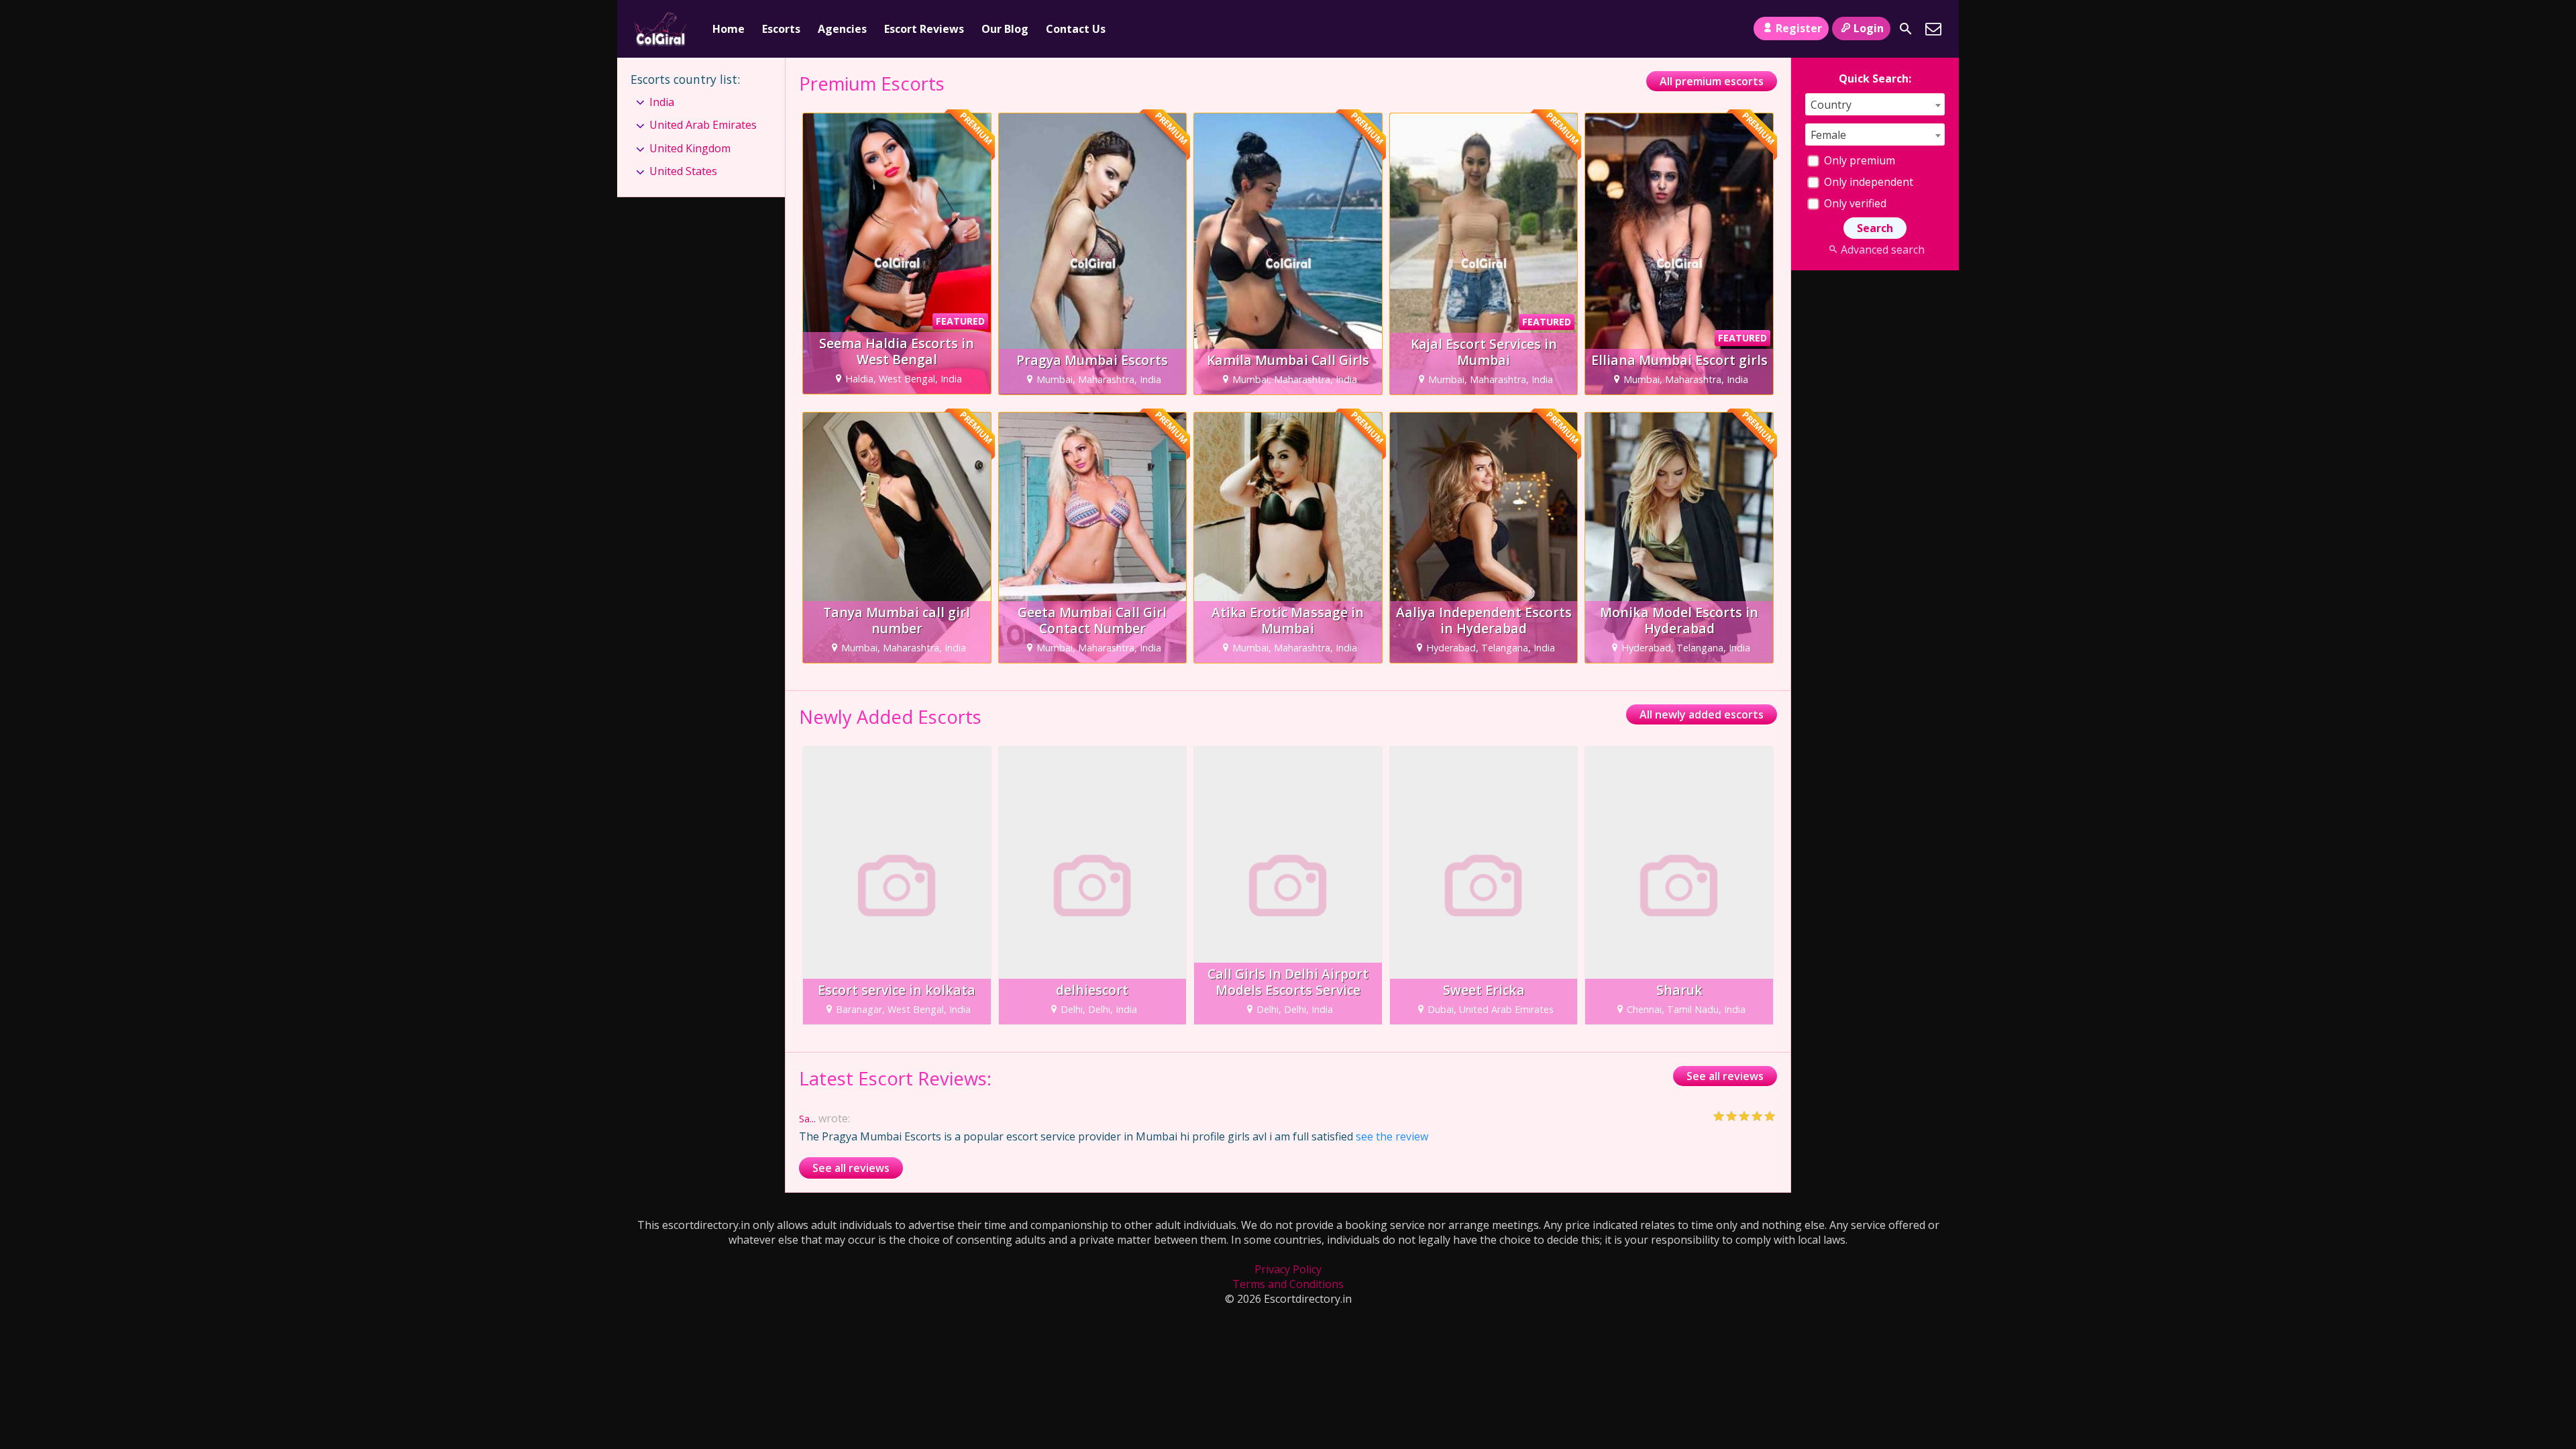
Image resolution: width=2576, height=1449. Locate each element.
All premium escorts (1712, 81)
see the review (1392, 1136)
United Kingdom (690, 148)
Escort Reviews (924, 29)
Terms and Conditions (1288, 1284)
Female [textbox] (1828, 135)
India (662, 102)
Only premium (1858, 160)
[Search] (1906, 29)
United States (683, 171)
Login (1869, 28)
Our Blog (1005, 29)
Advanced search (1882, 250)
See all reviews (1725, 1076)
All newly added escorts (1702, 714)
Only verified (1854, 203)
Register (1799, 28)
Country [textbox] (1831, 105)
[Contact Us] (1933, 29)
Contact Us (1076, 29)
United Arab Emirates (703, 125)
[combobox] (1875, 104)
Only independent (1867, 182)
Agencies (842, 29)
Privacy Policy (1288, 1269)
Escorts (781, 29)
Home (729, 29)
